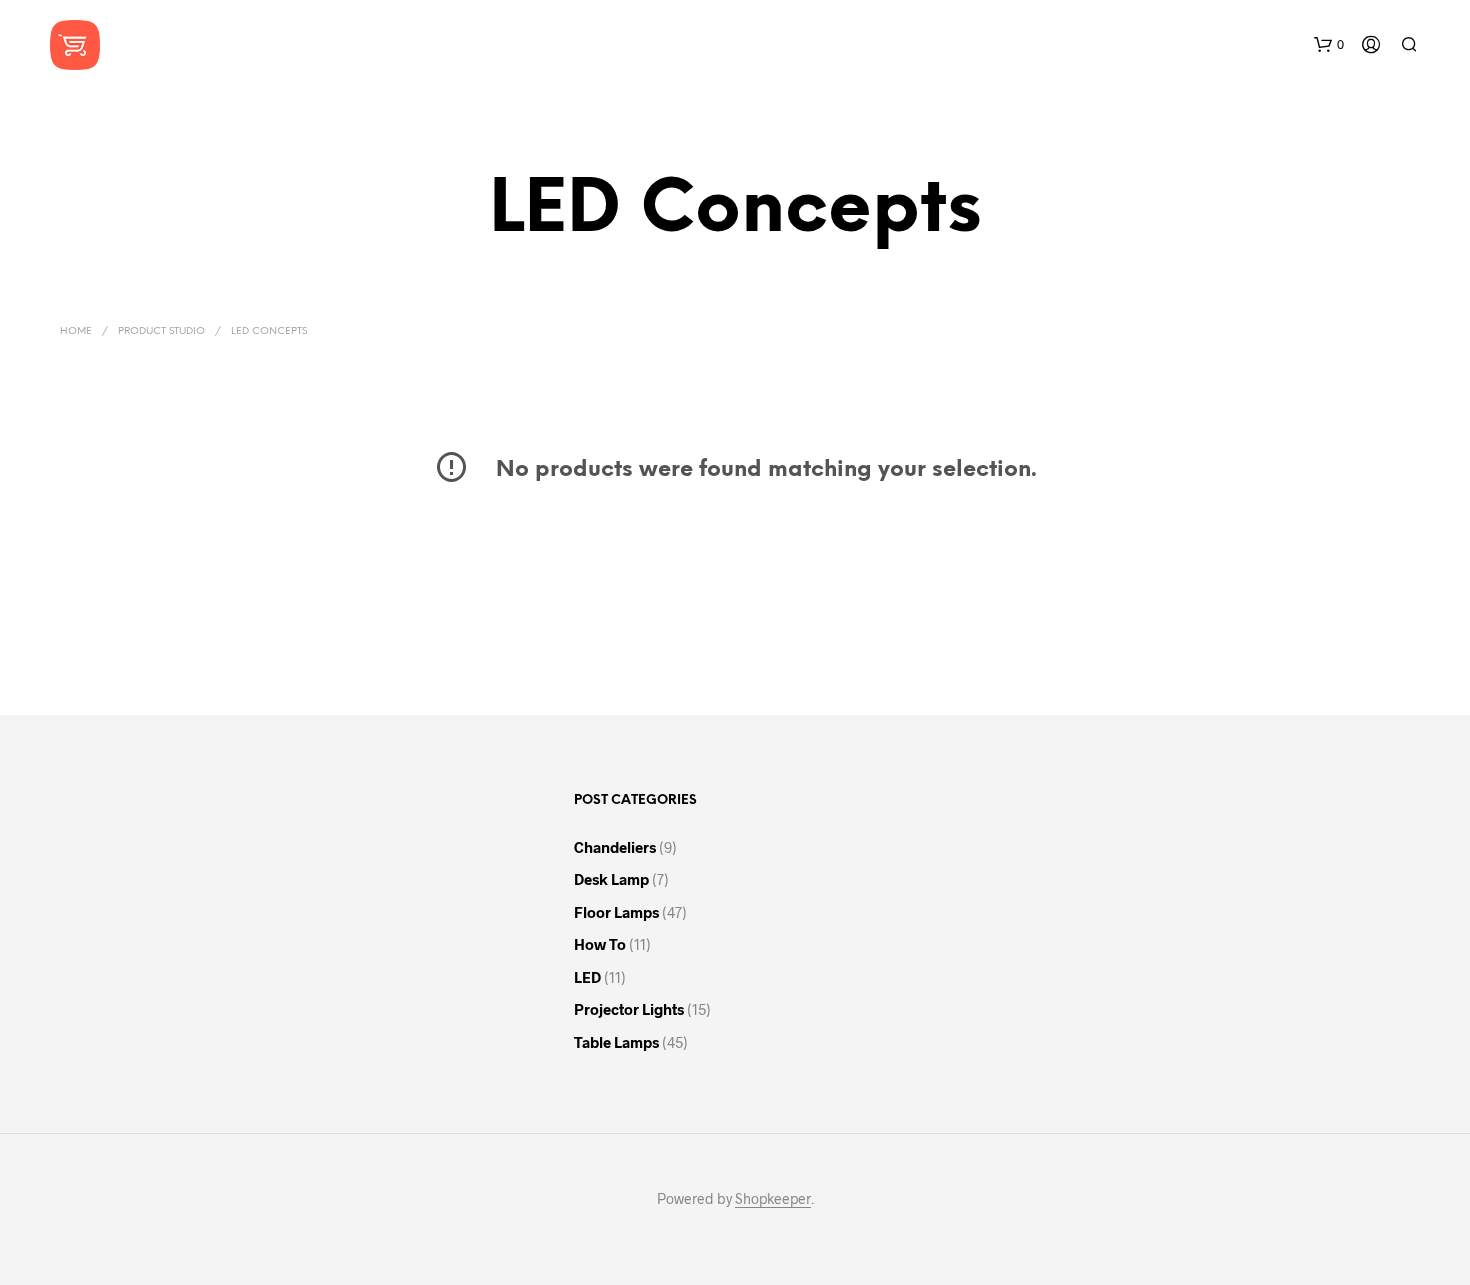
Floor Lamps (616, 912)
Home (76, 331)
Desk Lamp (611, 879)
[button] (1329, 45)
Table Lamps (616, 1042)
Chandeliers (615, 847)
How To (600, 944)
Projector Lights (629, 1009)
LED (587, 977)
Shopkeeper (773, 1199)
